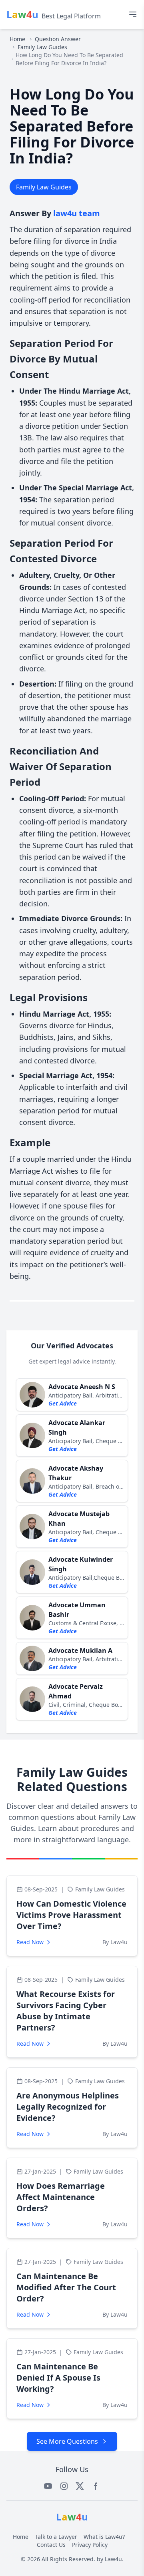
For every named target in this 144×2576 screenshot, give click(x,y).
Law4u (113, 2559)
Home (17, 39)
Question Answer (58, 39)
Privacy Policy (90, 2545)
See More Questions (67, 2441)
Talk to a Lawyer (56, 2537)
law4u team (77, 213)
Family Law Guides (42, 47)
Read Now (30, 1942)
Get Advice (63, 1403)
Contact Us (51, 2545)
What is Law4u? (104, 2537)
